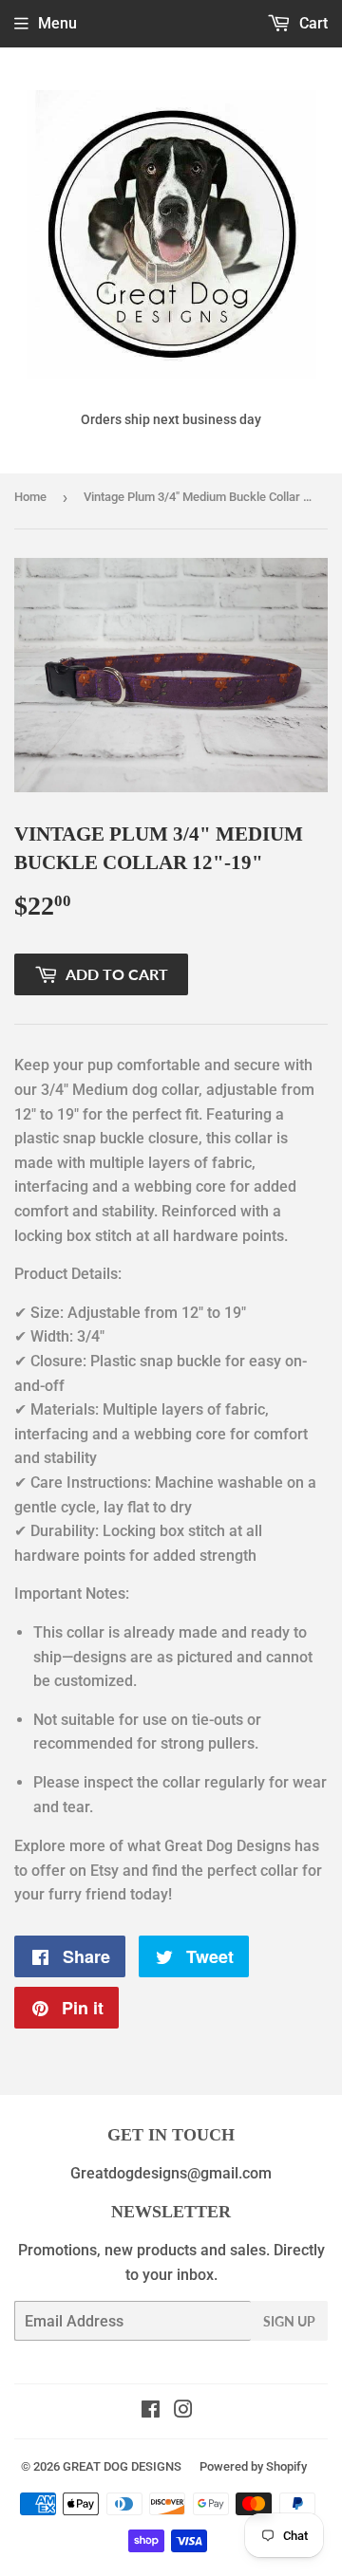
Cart (312, 23)
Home (30, 497)
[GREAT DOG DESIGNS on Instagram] (183, 2411)
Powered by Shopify (253, 2466)
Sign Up (289, 2321)
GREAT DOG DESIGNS (122, 2466)
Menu (57, 23)
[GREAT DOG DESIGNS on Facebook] (151, 2411)
